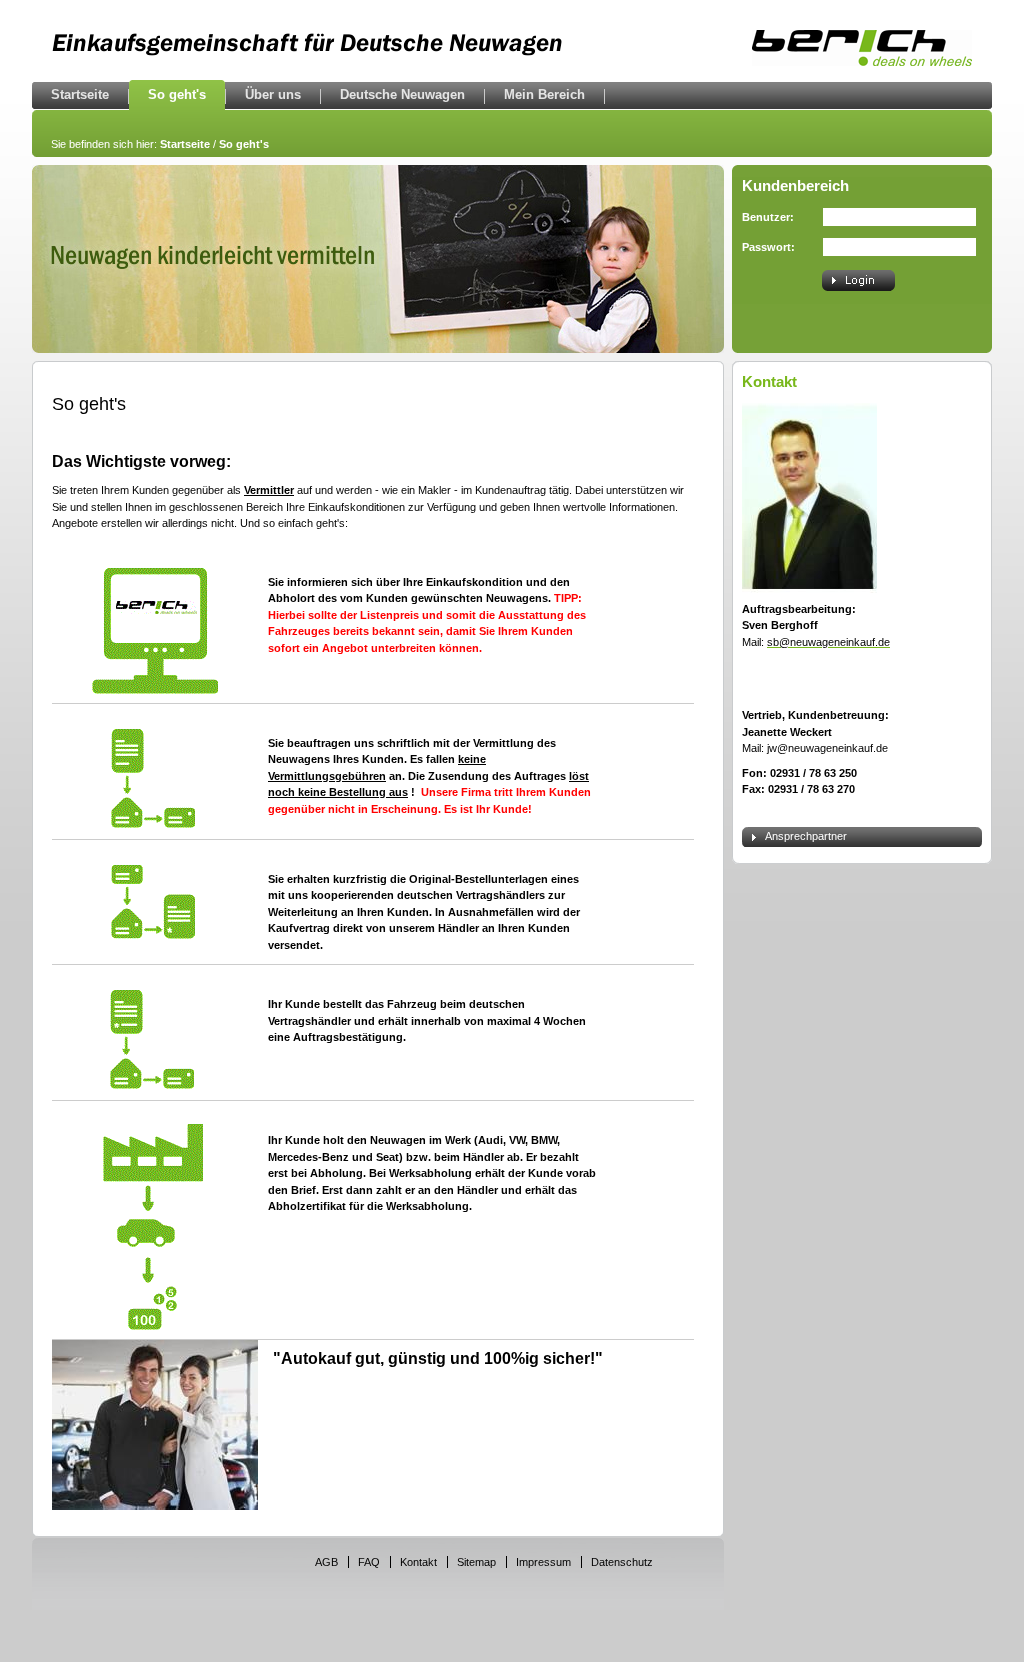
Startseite (80, 94)
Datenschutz (622, 1562)
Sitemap (476, 1562)
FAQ (369, 1562)
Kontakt (418, 1562)
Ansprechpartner (806, 836)
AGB (326, 1562)
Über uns (273, 94)
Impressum (543, 1562)
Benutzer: (768, 217)
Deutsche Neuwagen (402, 94)
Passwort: (768, 247)
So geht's (177, 94)
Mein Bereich (544, 94)
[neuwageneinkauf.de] (862, 60)
